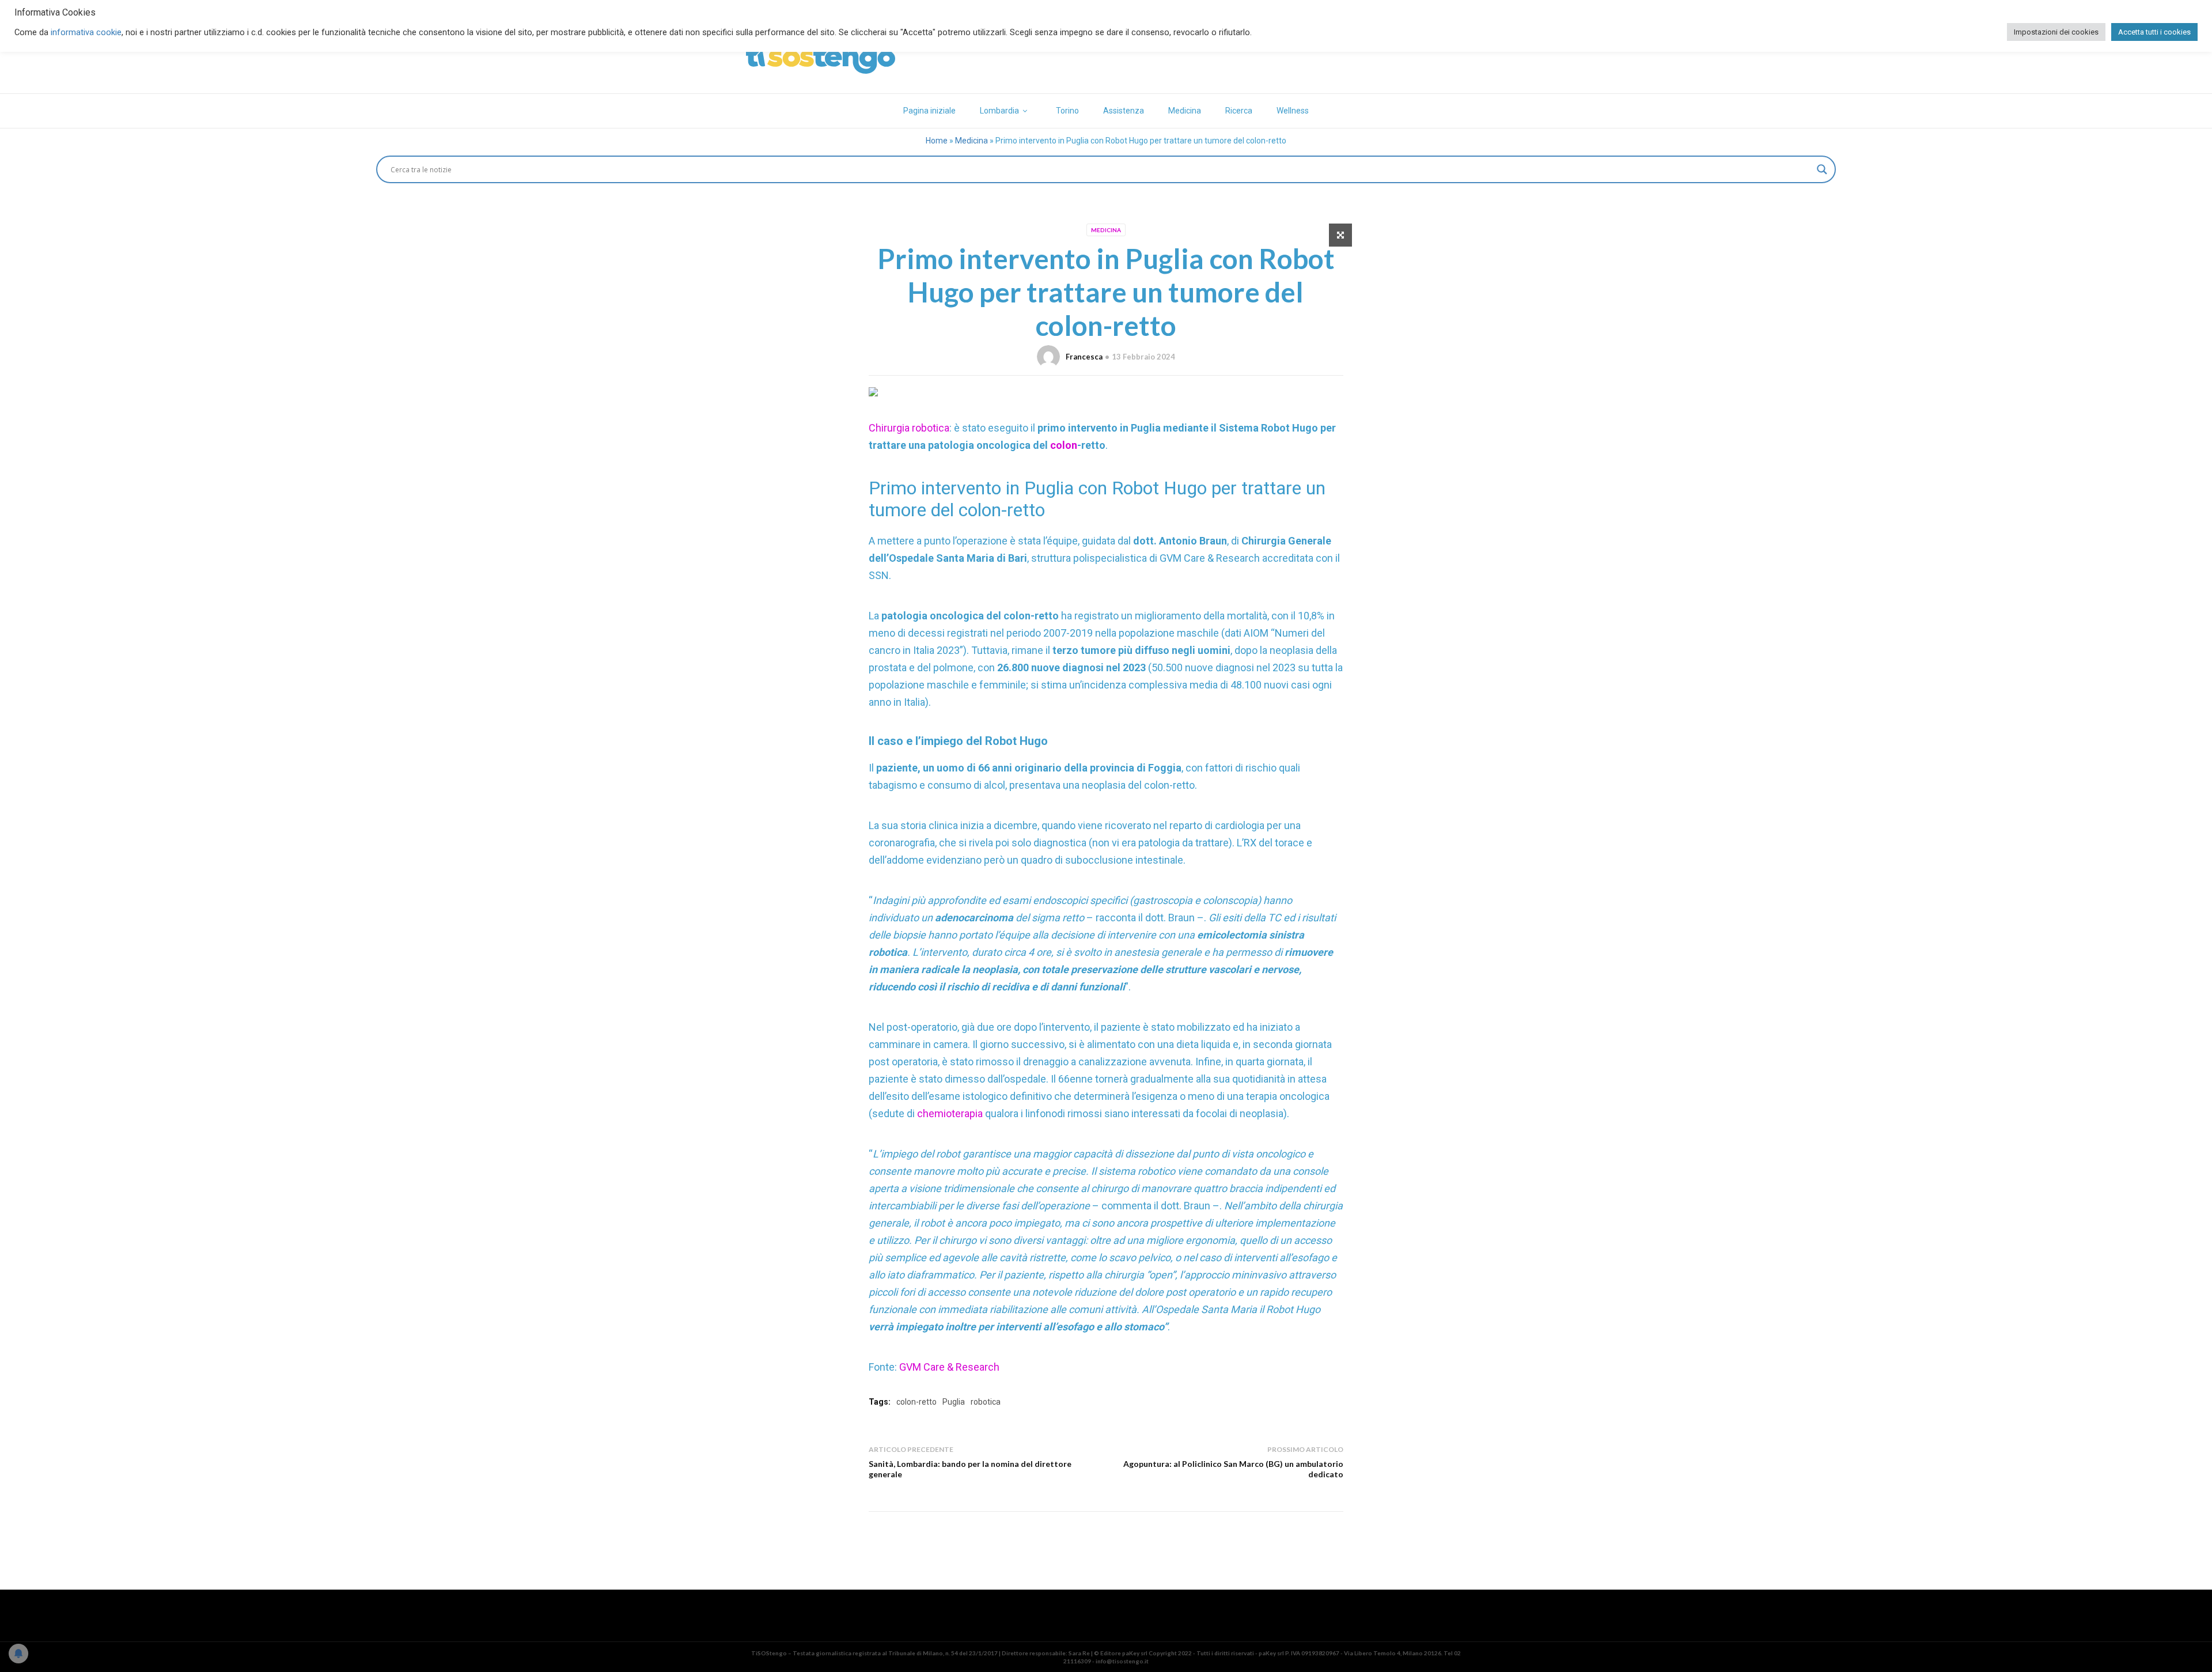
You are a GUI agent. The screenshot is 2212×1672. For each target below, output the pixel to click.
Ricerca (1239, 111)
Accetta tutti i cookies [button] (2154, 32)
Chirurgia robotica (909, 428)
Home (937, 141)
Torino (1067, 111)
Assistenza (1124, 111)
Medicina (1185, 111)
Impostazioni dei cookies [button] (2056, 32)
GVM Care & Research (949, 1367)
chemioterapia (951, 1113)
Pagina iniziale (929, 111)
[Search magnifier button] (1822, 169)
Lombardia (999, 111)
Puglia (954, 1402)
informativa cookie (86, 32)
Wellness (1293, 111)
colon (1064, 445)
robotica (986, 1402)
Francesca (1084, 357)
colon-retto (916, 1402)
